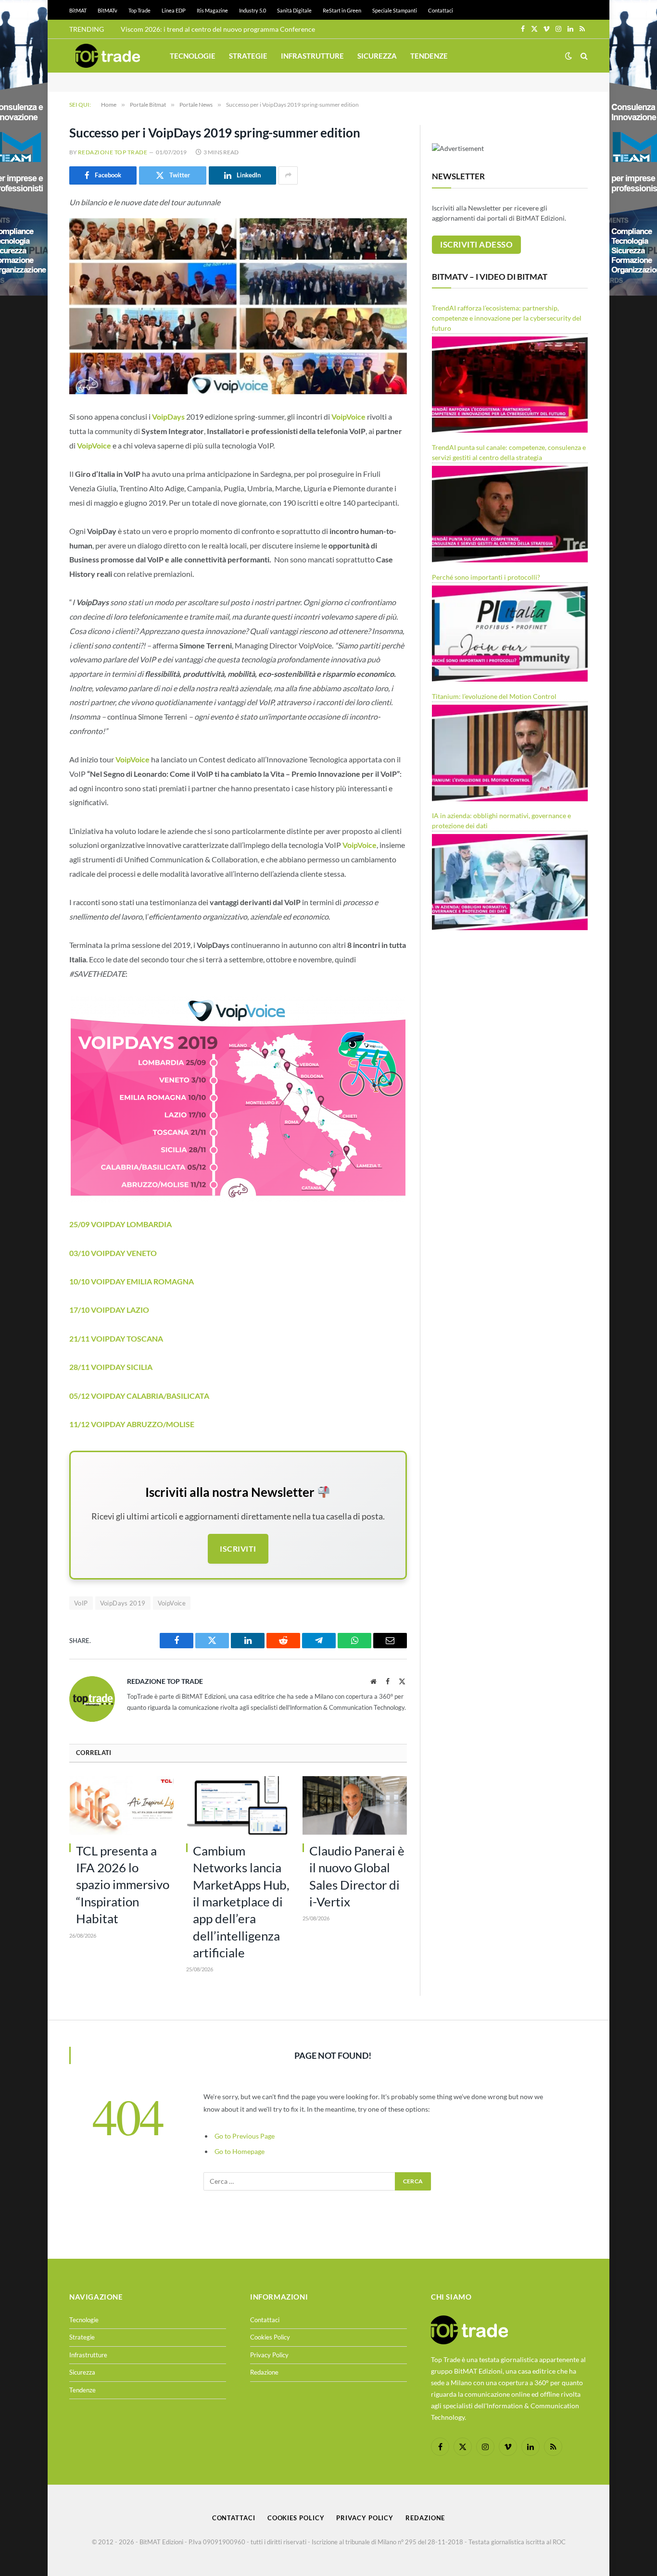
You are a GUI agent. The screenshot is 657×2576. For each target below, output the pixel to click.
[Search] (583, 56)
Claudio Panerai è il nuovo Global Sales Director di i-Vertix (357, 1876)
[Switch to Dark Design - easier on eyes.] (569, 56)
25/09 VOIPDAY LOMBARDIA (121, 1224)
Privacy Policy (269, 2355)
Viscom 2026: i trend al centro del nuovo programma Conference (218, 29)
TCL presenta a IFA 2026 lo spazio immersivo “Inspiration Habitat (123, 1885)
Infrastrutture (312, 56)
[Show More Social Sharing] (288, 175)
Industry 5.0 (253, 10)
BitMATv (107, 10)
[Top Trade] (108, 56)
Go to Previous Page (245, 2136)
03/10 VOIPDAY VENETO (113, 1253)
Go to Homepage (240, 2151)
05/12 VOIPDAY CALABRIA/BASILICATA (140, 1396)
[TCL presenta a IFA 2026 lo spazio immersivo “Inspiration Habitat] (121, 1805)
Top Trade (139, 10)
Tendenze (429, 56)
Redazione (264, 2372)
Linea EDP (174, 10)
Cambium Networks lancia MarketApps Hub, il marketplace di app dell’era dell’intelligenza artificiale (241, 1902)
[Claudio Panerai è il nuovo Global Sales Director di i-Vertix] (355, 1805)
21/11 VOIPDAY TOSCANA (116, 1338)
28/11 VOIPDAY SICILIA (112, 1367)
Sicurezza (377, 56)
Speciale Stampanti (395, 10)
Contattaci (441, 10)
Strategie (248, 56)
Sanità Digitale (294, 10)
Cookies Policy (270, 2337)
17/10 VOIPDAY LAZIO (110, 1310)
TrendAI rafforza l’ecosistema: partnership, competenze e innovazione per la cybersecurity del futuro (507, 318)
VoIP (81, 1603)
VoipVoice (94, 445)
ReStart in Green (342, 10)
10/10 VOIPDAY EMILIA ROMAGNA (133, 1281)
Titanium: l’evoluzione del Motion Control (494, 696)
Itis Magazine (212, 10)
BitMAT (78, 10)
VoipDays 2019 (123, 1603)
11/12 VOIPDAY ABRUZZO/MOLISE (133, 1424)
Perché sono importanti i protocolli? (486, 577)
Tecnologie (193, 56)
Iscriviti (238, 1549)
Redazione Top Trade (113, 152)
